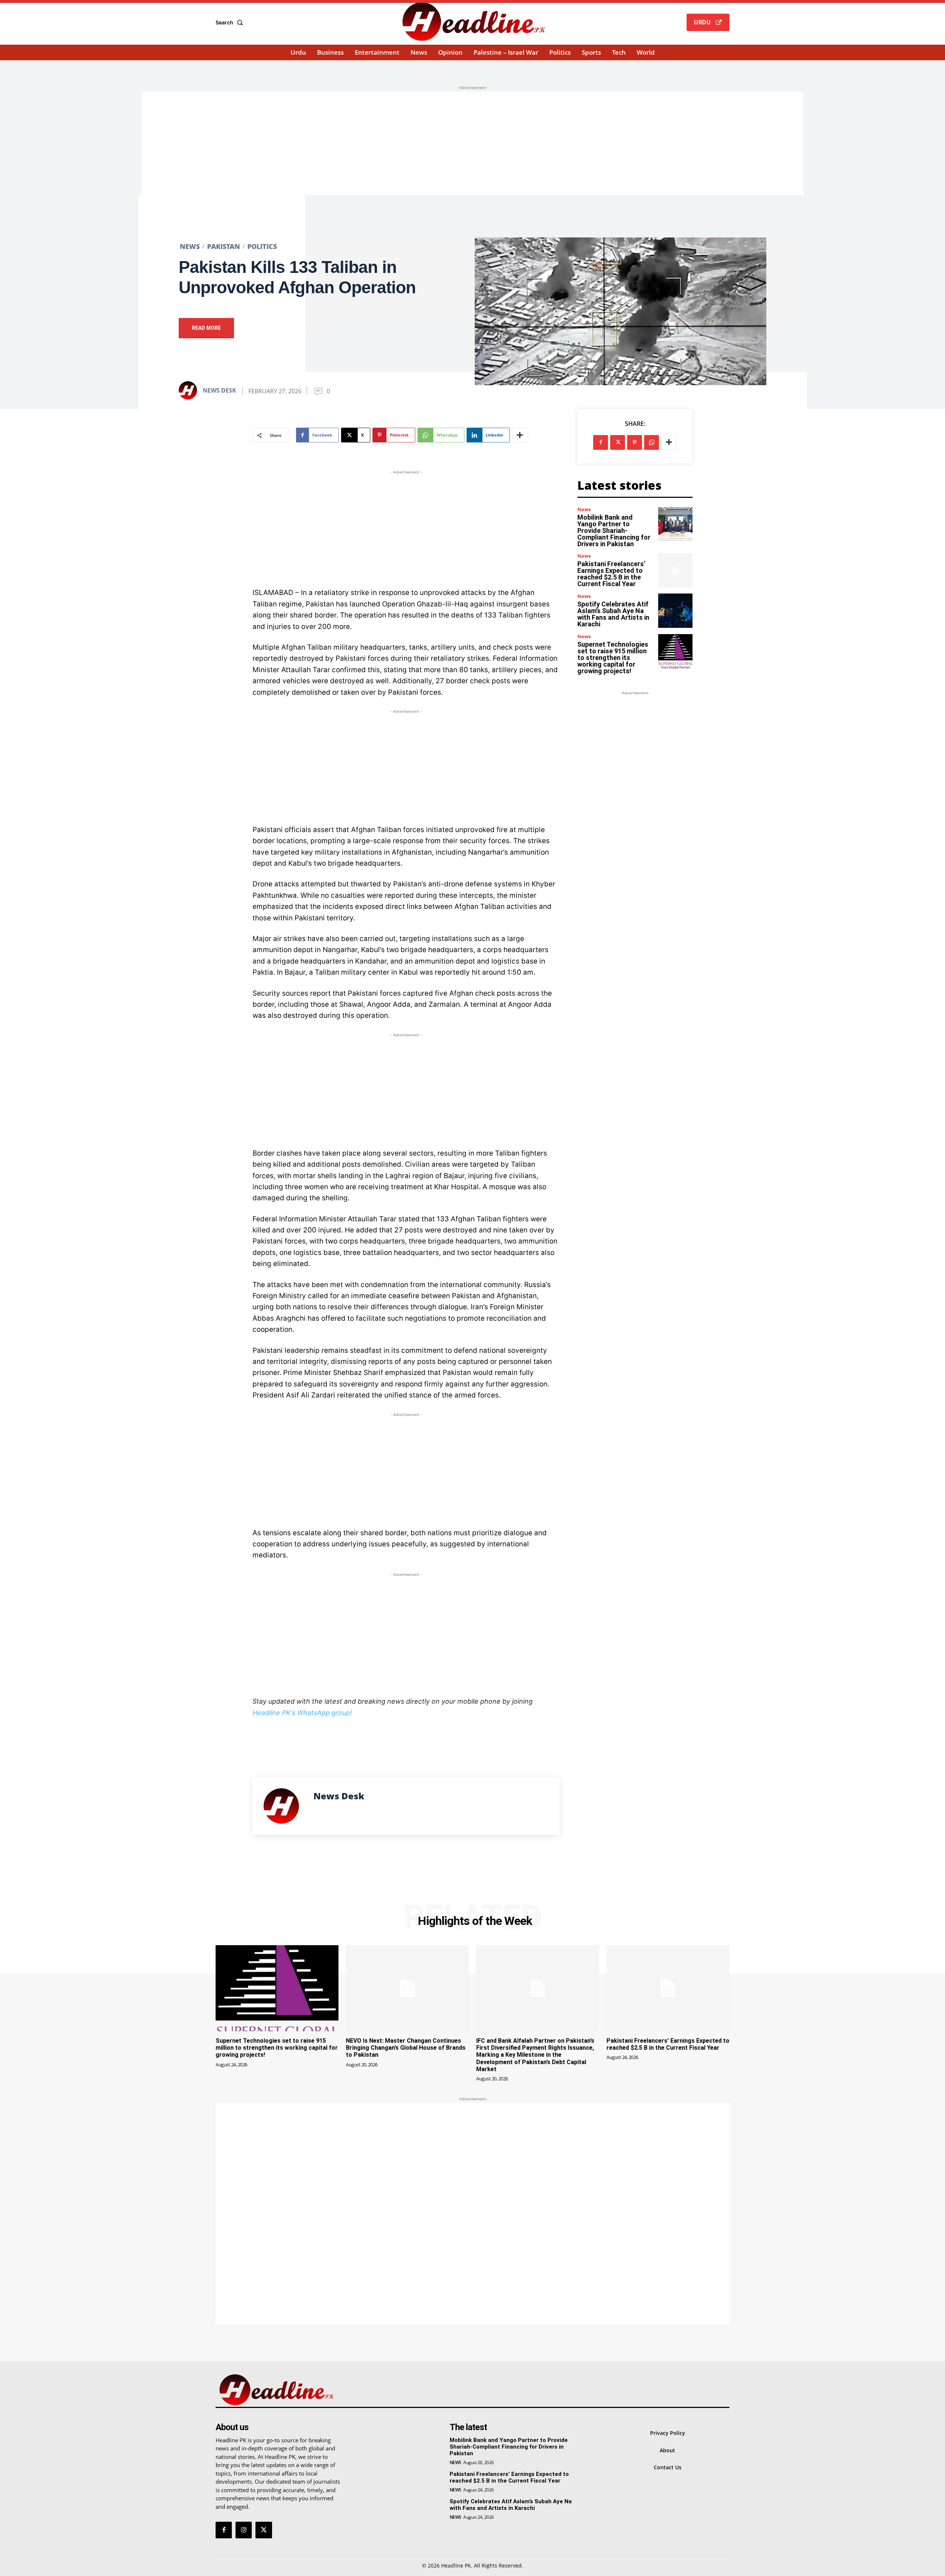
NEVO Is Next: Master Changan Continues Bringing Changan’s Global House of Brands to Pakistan (406, 2048)
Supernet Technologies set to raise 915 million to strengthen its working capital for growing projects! (613, 658)
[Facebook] (601, 442)
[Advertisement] (472, 143)
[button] (231, 23)
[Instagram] (244, 2530)
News (190, 246)
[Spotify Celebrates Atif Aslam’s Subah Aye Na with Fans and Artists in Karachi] (675, 611)
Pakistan (224, 246)
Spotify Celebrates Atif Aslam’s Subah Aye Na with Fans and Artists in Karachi (613, 614)
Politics (262, 246)
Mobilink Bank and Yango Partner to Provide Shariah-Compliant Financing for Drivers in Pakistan (614, 531)
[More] (520, 435)
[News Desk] (190, 390)
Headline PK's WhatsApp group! (302, 1713)
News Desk (219, 390)
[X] (618, 442)
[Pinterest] (635, 442)
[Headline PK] (474, 21)
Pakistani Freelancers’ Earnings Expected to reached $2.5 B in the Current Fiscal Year (611, 574)
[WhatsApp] (652, 442)
